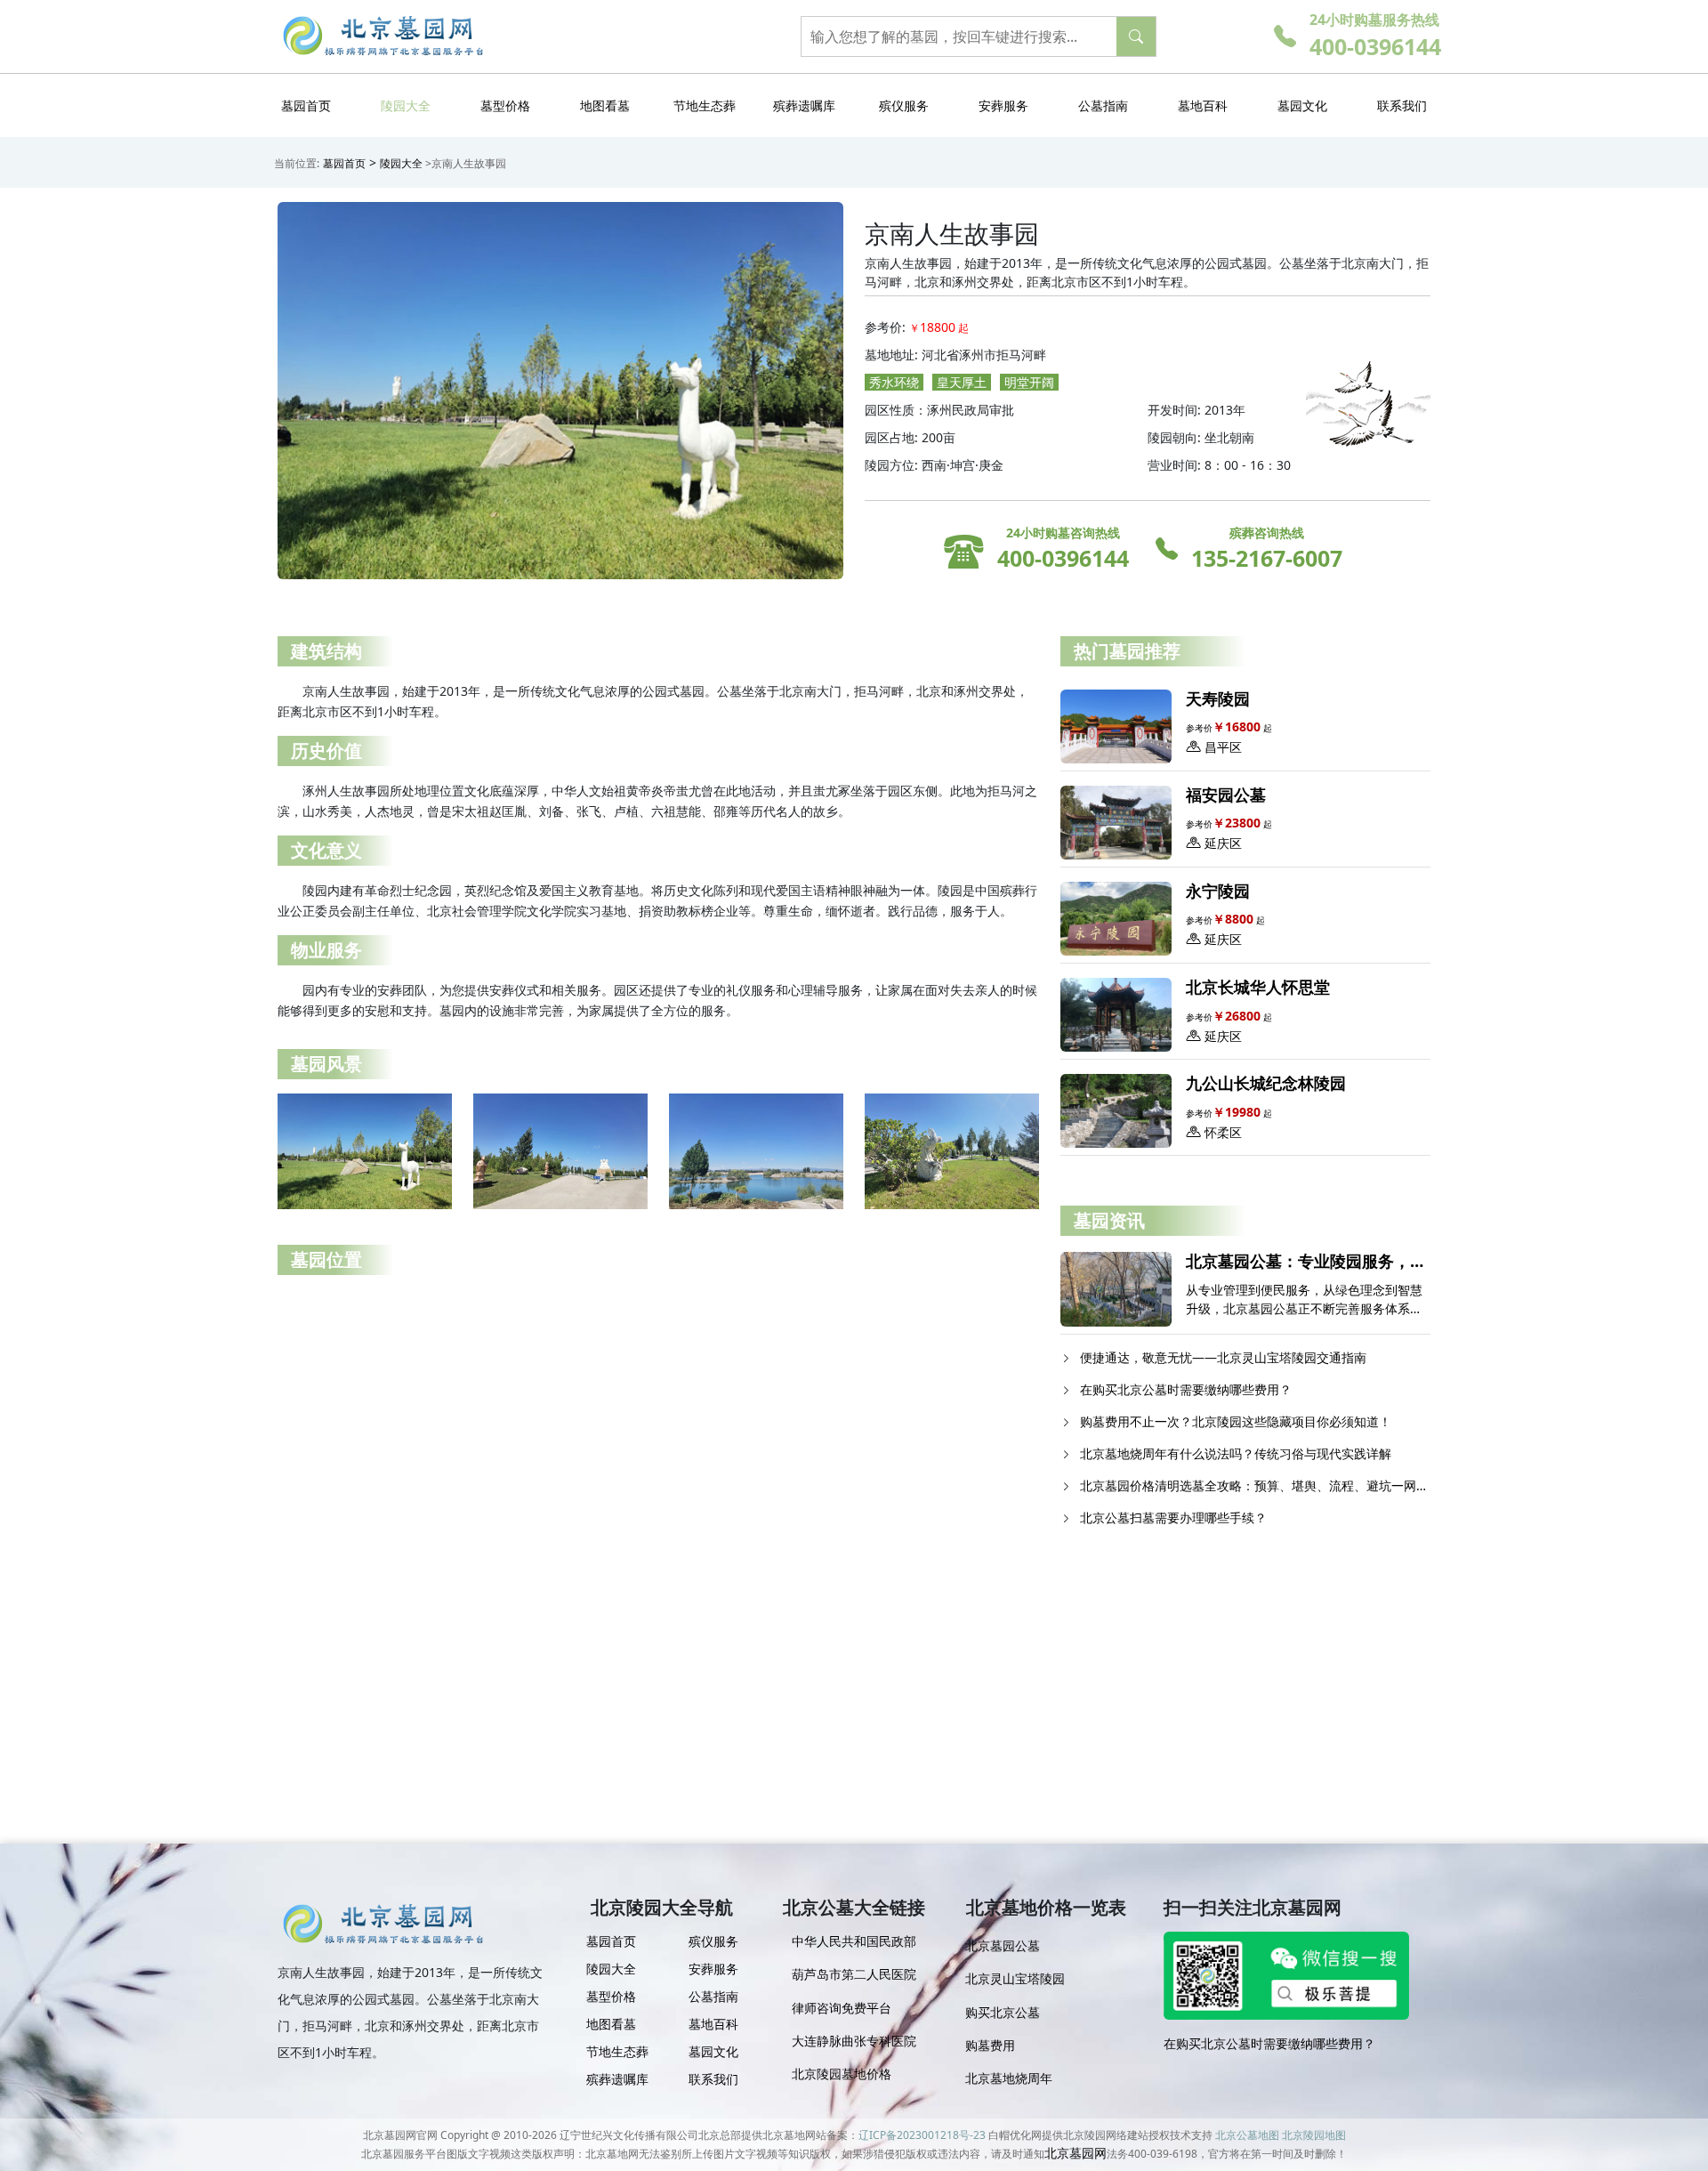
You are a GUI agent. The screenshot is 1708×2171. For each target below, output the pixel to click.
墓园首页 (344, 163)
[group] (854, 1948)
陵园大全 (401, 163)
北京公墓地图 (1247, 2135)
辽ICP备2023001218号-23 (922, 2135)
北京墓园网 (1076, 2153)
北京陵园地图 (1314, 2135)
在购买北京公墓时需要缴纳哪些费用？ (1269, 2043)
